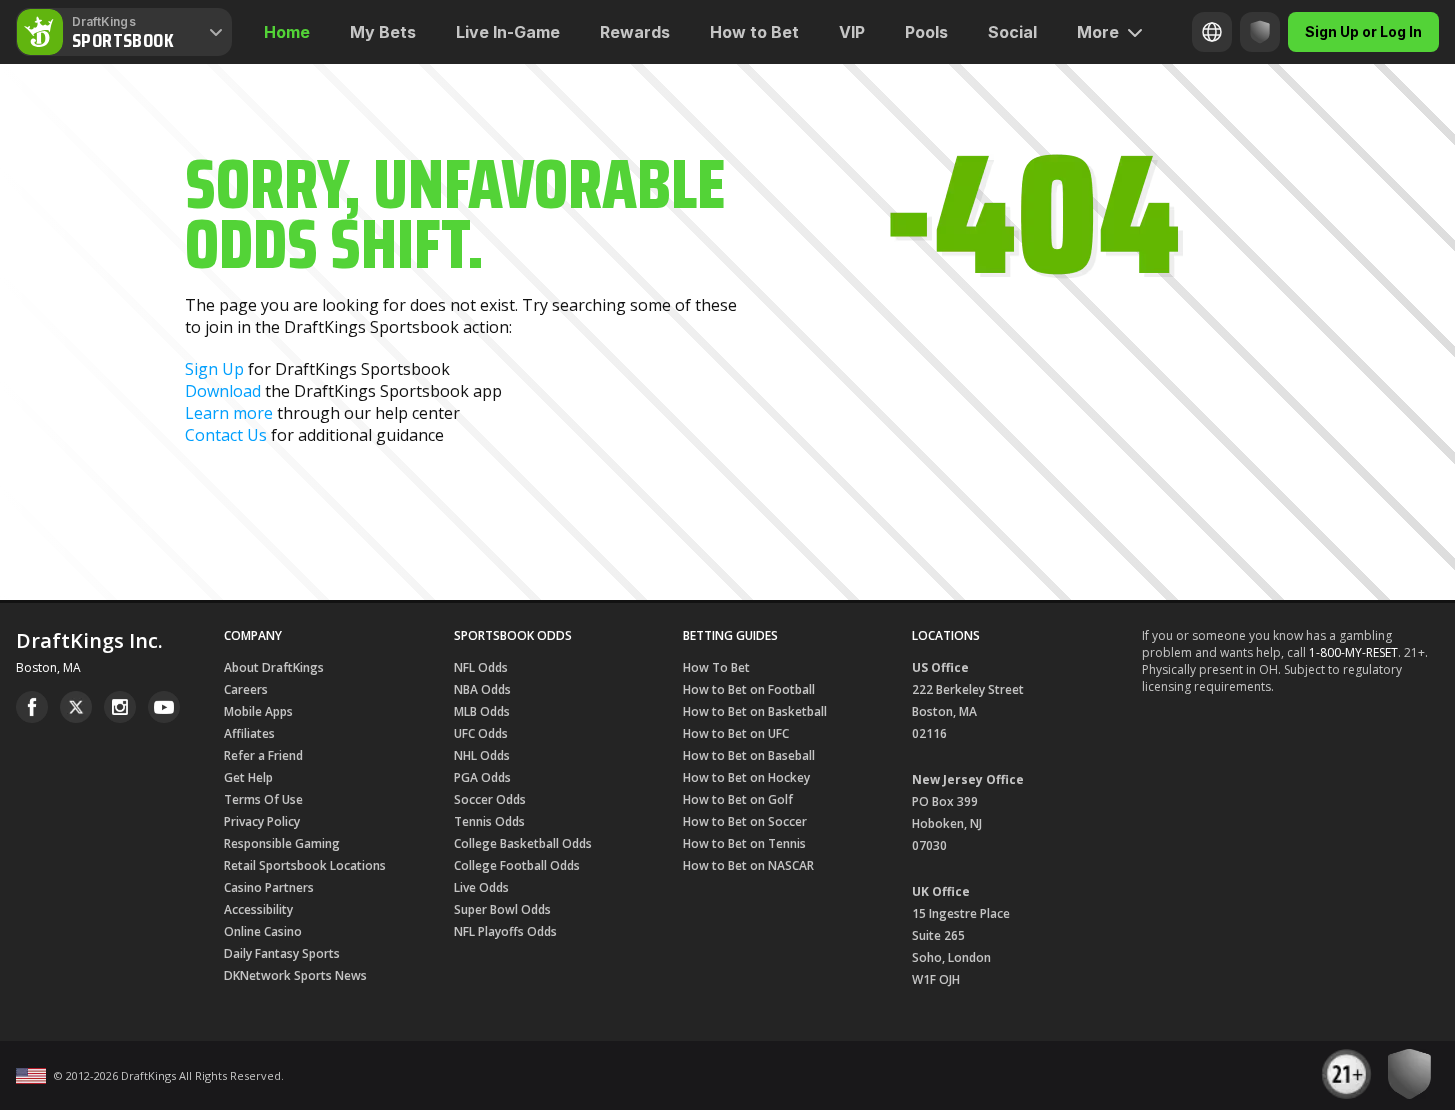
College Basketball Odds (523, 843)
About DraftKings (274, 667)
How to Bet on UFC (736, 733)
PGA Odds (482, 777)
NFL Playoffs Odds (505, 931)
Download (223, 391)
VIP (852, 32)
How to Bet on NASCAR (748, 865)
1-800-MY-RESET (1353, 652)
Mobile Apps (258, 711)
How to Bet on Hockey (746, 777)
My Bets (383, 32)
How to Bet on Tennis (744, 843)
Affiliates (249, 733)
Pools (926, 32)
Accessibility (258, 909)
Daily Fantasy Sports (282, 953)
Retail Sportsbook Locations (305, 865)
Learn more (229, 413)
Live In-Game (508, 32)
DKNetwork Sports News (295, 975)
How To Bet (716, 667)
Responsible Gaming (282, 843)
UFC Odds (481, 733)
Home (287, 32)
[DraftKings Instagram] (120, 707)
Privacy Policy (262, 821)
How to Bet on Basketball (755, 711)
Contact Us (226, 435)
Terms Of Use (263, 799)
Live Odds (481, 887)
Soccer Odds (490, 799)
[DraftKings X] (76, 707)
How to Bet (754, 32)
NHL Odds (482, 755)
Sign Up (214, 369)
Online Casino (263, 931)
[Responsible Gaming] (1260, 32)
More (1098, 32)
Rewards (635, 32)
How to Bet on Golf (738, 799)
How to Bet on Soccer (745, 821)
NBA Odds (482, 689)
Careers (246, 689)
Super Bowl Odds (502, 909)
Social (1012, 32)
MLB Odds (482, 711)
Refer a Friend (263, 755)
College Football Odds (517, 865)
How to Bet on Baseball (749, 755)
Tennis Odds (489, 821)
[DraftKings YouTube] (164, 707)
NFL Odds (481, 667)
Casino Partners (269, 887)
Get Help (248, 777)
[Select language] (1212, 32)
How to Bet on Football (749, 689)
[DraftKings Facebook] (32, 707)
